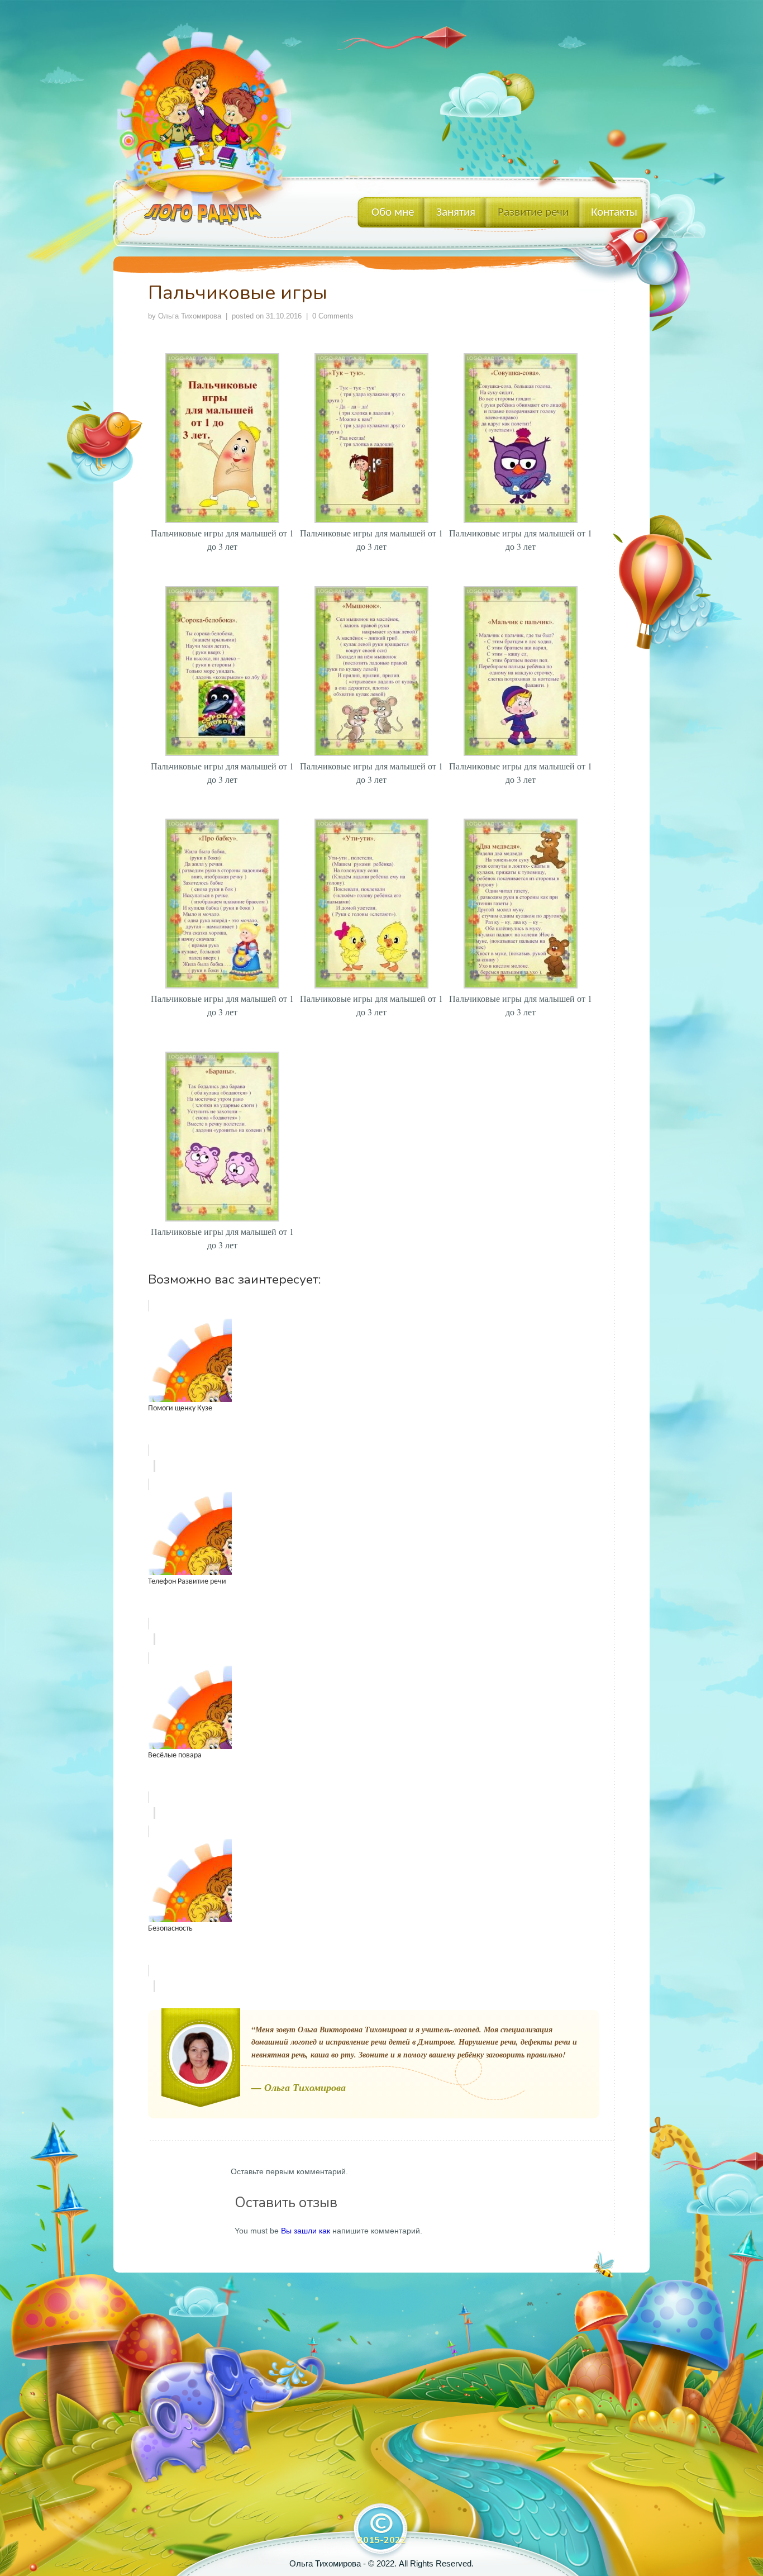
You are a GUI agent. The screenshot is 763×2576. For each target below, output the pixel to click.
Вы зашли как (306, 2231)
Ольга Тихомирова (190, 316)
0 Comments (333, 316)
